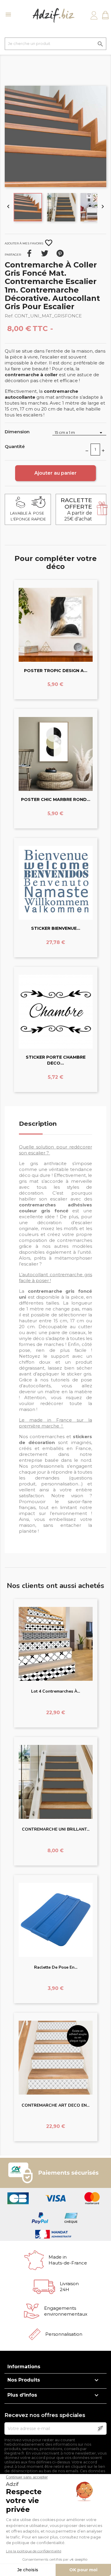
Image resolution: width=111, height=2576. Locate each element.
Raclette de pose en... (56, 1967)
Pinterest (60, 253)
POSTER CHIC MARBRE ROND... (56, 799)
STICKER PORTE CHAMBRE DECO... (56, 1060)
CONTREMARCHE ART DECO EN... (55, 2105)
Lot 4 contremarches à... (55, 1691)
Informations (24, 2367)
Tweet (45, 253)
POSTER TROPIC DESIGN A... (56, 671)
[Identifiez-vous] (94, 15)
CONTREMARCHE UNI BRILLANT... (56, 1829)
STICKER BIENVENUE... (56, 928)
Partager (29, 253)
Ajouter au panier (55, 473)
